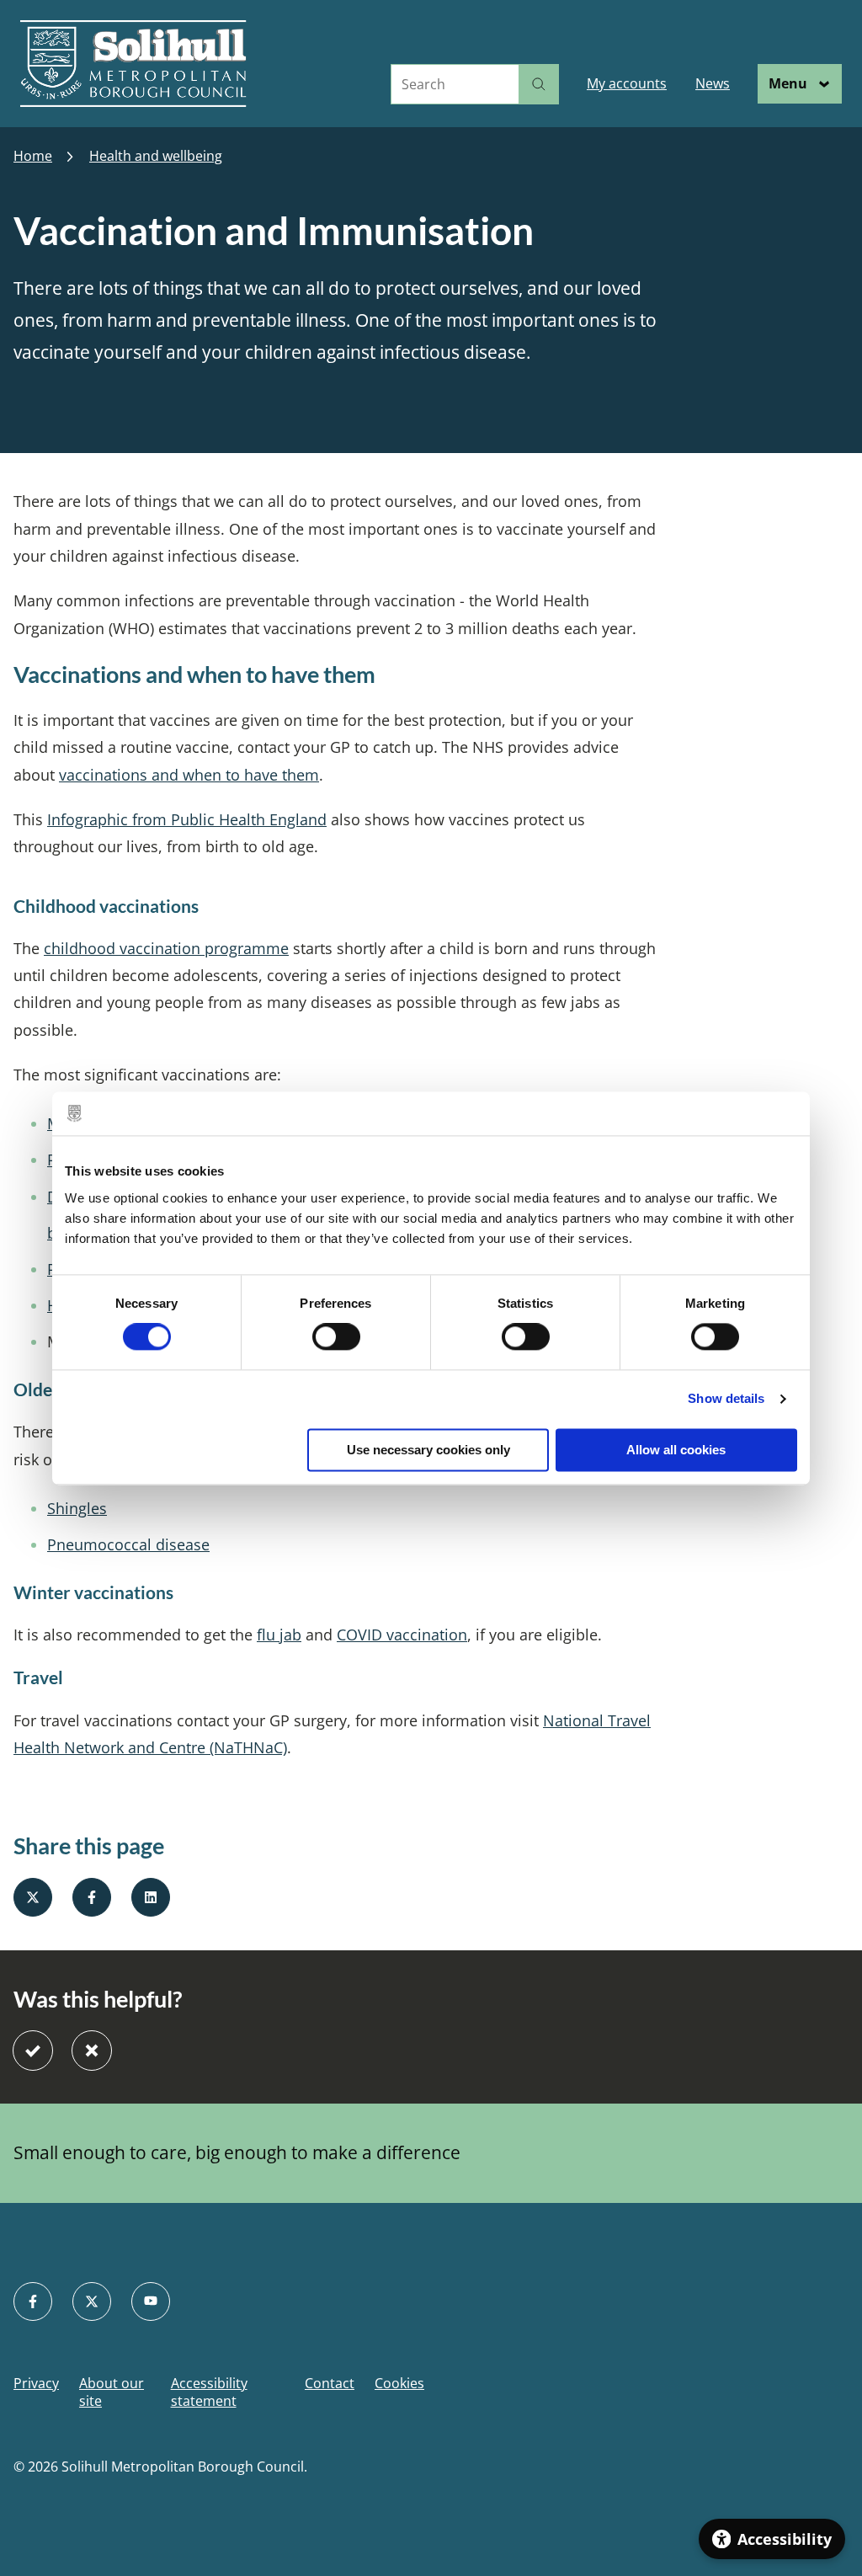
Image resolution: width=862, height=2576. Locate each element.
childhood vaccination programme (166, 948)
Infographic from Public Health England (187, 819)
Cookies (399, 2384)
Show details (726, 1399)
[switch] (336, 1337)
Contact (330, 2384)
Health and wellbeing (156, 156)
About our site (112, 2392)
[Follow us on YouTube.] (151, 2301)
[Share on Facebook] (92, 1897)
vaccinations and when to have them (189, 775)
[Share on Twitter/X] (33, 1897)
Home (33, 156)
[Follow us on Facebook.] (33, 2301)
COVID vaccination (402, 1635)
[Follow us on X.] (92, 2301)
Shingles (77, 1508)
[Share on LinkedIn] (151, 1897)
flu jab (279, 1635)
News (713, 83)
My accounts (627, 83)
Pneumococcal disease (128, 1544)
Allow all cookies (676, 1450)
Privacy (36, 2384)
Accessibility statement (209, 2392)
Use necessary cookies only (428, 1450)
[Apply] (539, 84)
